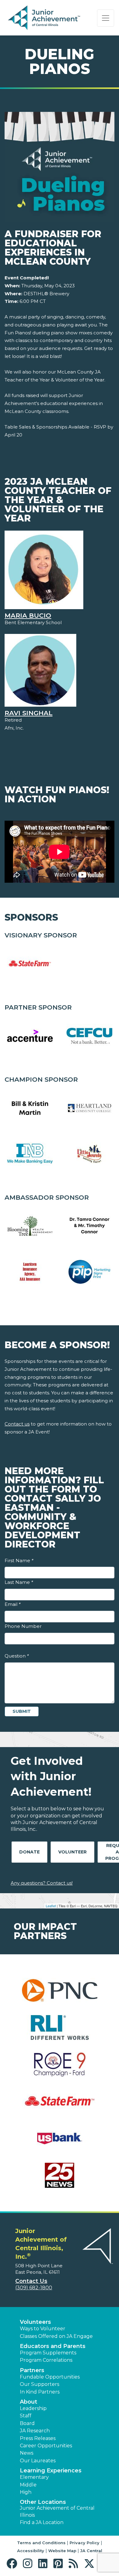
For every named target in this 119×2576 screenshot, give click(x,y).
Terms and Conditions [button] (41, 2543)
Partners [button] (32, 2370)
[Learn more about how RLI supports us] (60, 2031)
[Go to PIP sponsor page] (89, 1272)
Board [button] (27, 2423)
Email (13, 1604)
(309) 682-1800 (34, 2288)
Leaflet (51, 1906)
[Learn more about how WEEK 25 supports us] (60, 2179)
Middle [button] (28, 2485)
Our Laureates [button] (38, 2461)
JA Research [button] (35, 2431)
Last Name (19, 1582)
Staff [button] (26, 2416)
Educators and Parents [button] (53, 2346)
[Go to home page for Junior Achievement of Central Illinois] (45, 18)
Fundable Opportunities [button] (50, 2377)
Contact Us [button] (31, 2281)
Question (17, 1656)
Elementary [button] (34, 2477)
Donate (29, 1852)
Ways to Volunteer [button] (43, 2329)
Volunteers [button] (35, 2322)
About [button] (29, 2402)
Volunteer (72, 1852)
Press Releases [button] (38, 2438)
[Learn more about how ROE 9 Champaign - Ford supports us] (60, 2068)
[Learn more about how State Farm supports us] (60, 2105)
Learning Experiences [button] (51, 2471)
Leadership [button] (33, 2408)
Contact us (17, 1424)
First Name (19, 1560)
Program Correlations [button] (46, 2360)
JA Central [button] (91, 2551)
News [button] (27, 2453)
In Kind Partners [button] (40, 2392)
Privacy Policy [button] (85, 2543)
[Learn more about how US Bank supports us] (60, 2142)
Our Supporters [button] (40, 2384)
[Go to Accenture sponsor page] (30, 1036)
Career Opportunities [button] (46, 2446)
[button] (13, 2564)
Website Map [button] (62, 2551)
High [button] (26, 2492)
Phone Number (23, 1626)
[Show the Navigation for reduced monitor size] (106, 18)
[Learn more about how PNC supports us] (60, 1994)
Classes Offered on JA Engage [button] (56, 2336)
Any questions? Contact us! (42, 1883)
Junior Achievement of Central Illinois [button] (57, 2511)
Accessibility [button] (31, 2551)
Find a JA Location (42, 2522)
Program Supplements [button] (48, 2353)
